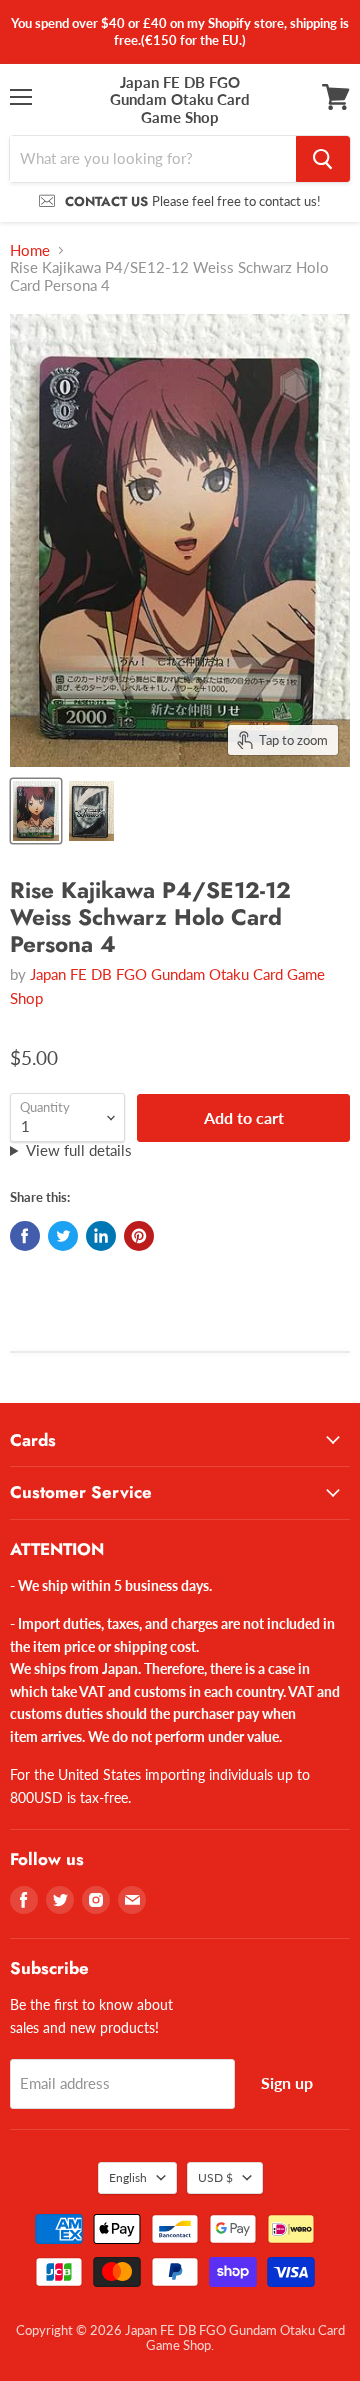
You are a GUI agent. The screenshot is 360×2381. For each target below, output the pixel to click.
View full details (79, 1150)
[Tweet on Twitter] (63, 1236)
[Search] (323, 159)
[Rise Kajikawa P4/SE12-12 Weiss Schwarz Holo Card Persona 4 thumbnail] (36, 811)
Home (30, 250)
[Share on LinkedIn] (101, 1236)
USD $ (215, 2177)
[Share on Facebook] (25, 1236)
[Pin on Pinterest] (139, 1236)
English (128, 2177)
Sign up (287, 2082)
